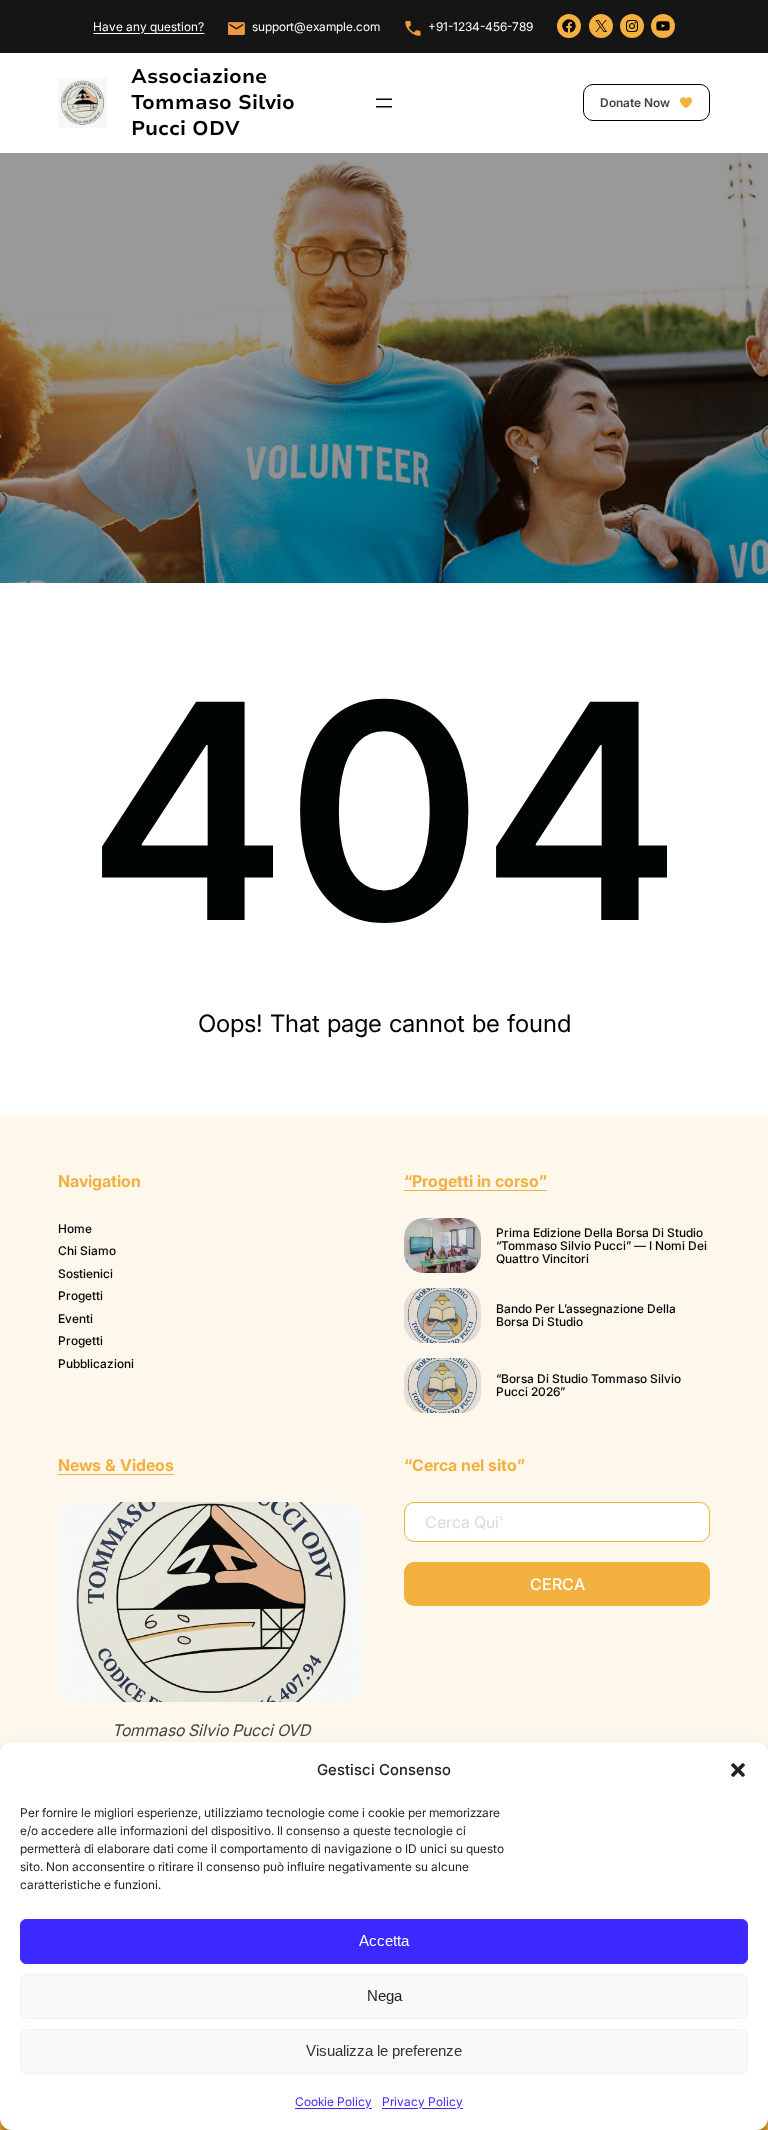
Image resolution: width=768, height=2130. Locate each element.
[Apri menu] (384, 103)
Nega (384, 1995)
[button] (738, 1770)
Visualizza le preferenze (384, 2050)
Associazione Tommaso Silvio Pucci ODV (213, 102)
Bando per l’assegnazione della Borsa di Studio (586, 1315)
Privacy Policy (422, 2101)
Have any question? (148, 26)
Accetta (384, 1940)
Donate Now (636, 102)
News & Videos (116, 1465)
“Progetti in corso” (475, 1181)
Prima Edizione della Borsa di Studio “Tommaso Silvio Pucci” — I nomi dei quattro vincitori (601, 1246)
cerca (557, 1584)
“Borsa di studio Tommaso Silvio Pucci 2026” (588, 1385)
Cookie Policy (333, 2101)
